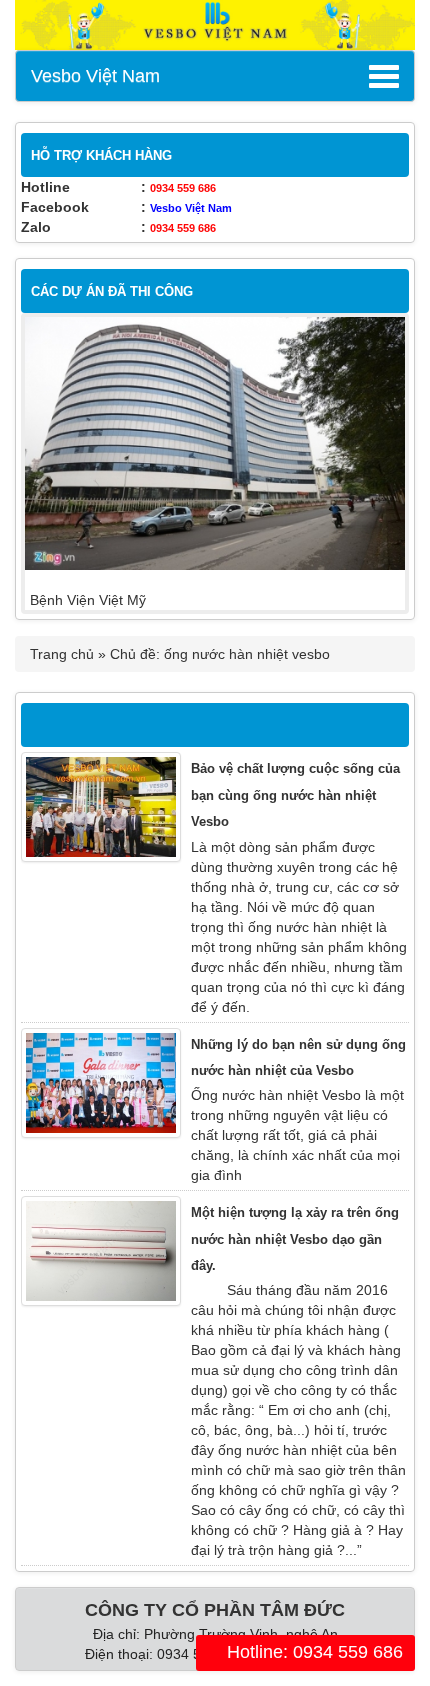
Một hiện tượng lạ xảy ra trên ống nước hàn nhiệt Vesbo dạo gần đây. (295, 1239)
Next (375, 464)
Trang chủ (62, 654)
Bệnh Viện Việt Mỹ (88, 600)
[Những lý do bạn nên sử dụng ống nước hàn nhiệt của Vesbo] (101, 1083)
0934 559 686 (183, 188)
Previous (55, 464)
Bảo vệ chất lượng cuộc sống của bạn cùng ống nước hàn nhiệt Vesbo (295, 795)
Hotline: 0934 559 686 (312, 1652)
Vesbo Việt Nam (95, 76)
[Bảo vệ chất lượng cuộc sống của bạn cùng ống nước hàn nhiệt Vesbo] (101, 807)
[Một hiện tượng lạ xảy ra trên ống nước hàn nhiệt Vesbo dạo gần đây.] (101, 1251)
